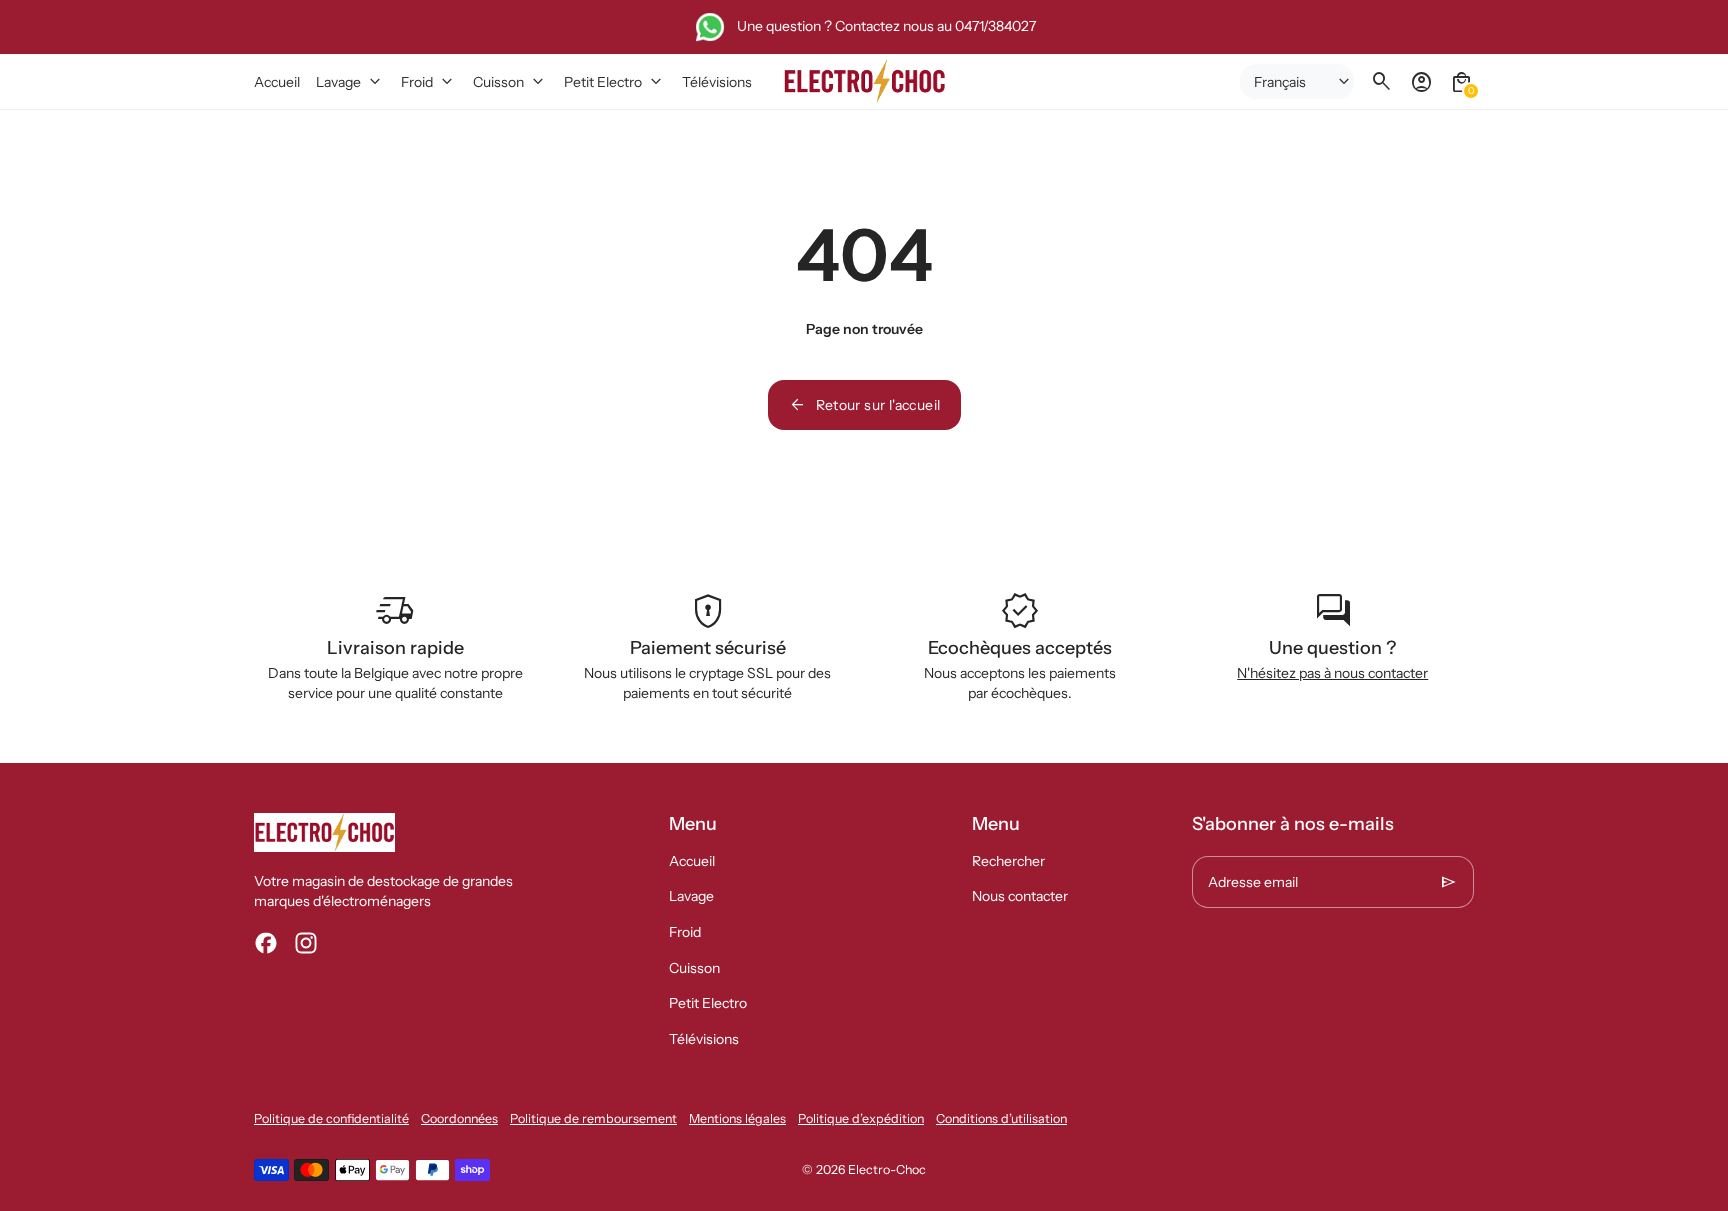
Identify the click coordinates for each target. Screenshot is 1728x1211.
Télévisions (704, 1039)
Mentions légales (737, 1118)
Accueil (692, 861)
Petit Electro (708, 1003)
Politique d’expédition (861, 1118)
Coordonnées (459, 1118)
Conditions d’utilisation (1001, 1118)
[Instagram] (306, 943)
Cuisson (694, 968)
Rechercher (1008, 861)
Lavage (691, 896)
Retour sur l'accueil (864, 405)
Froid (685, 932)
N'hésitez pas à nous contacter (1332, 673)
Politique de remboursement (593, 1118)
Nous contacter (1020, 896)
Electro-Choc (887, 1169)
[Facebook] (266, 943)
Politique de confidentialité (331, 1118)
